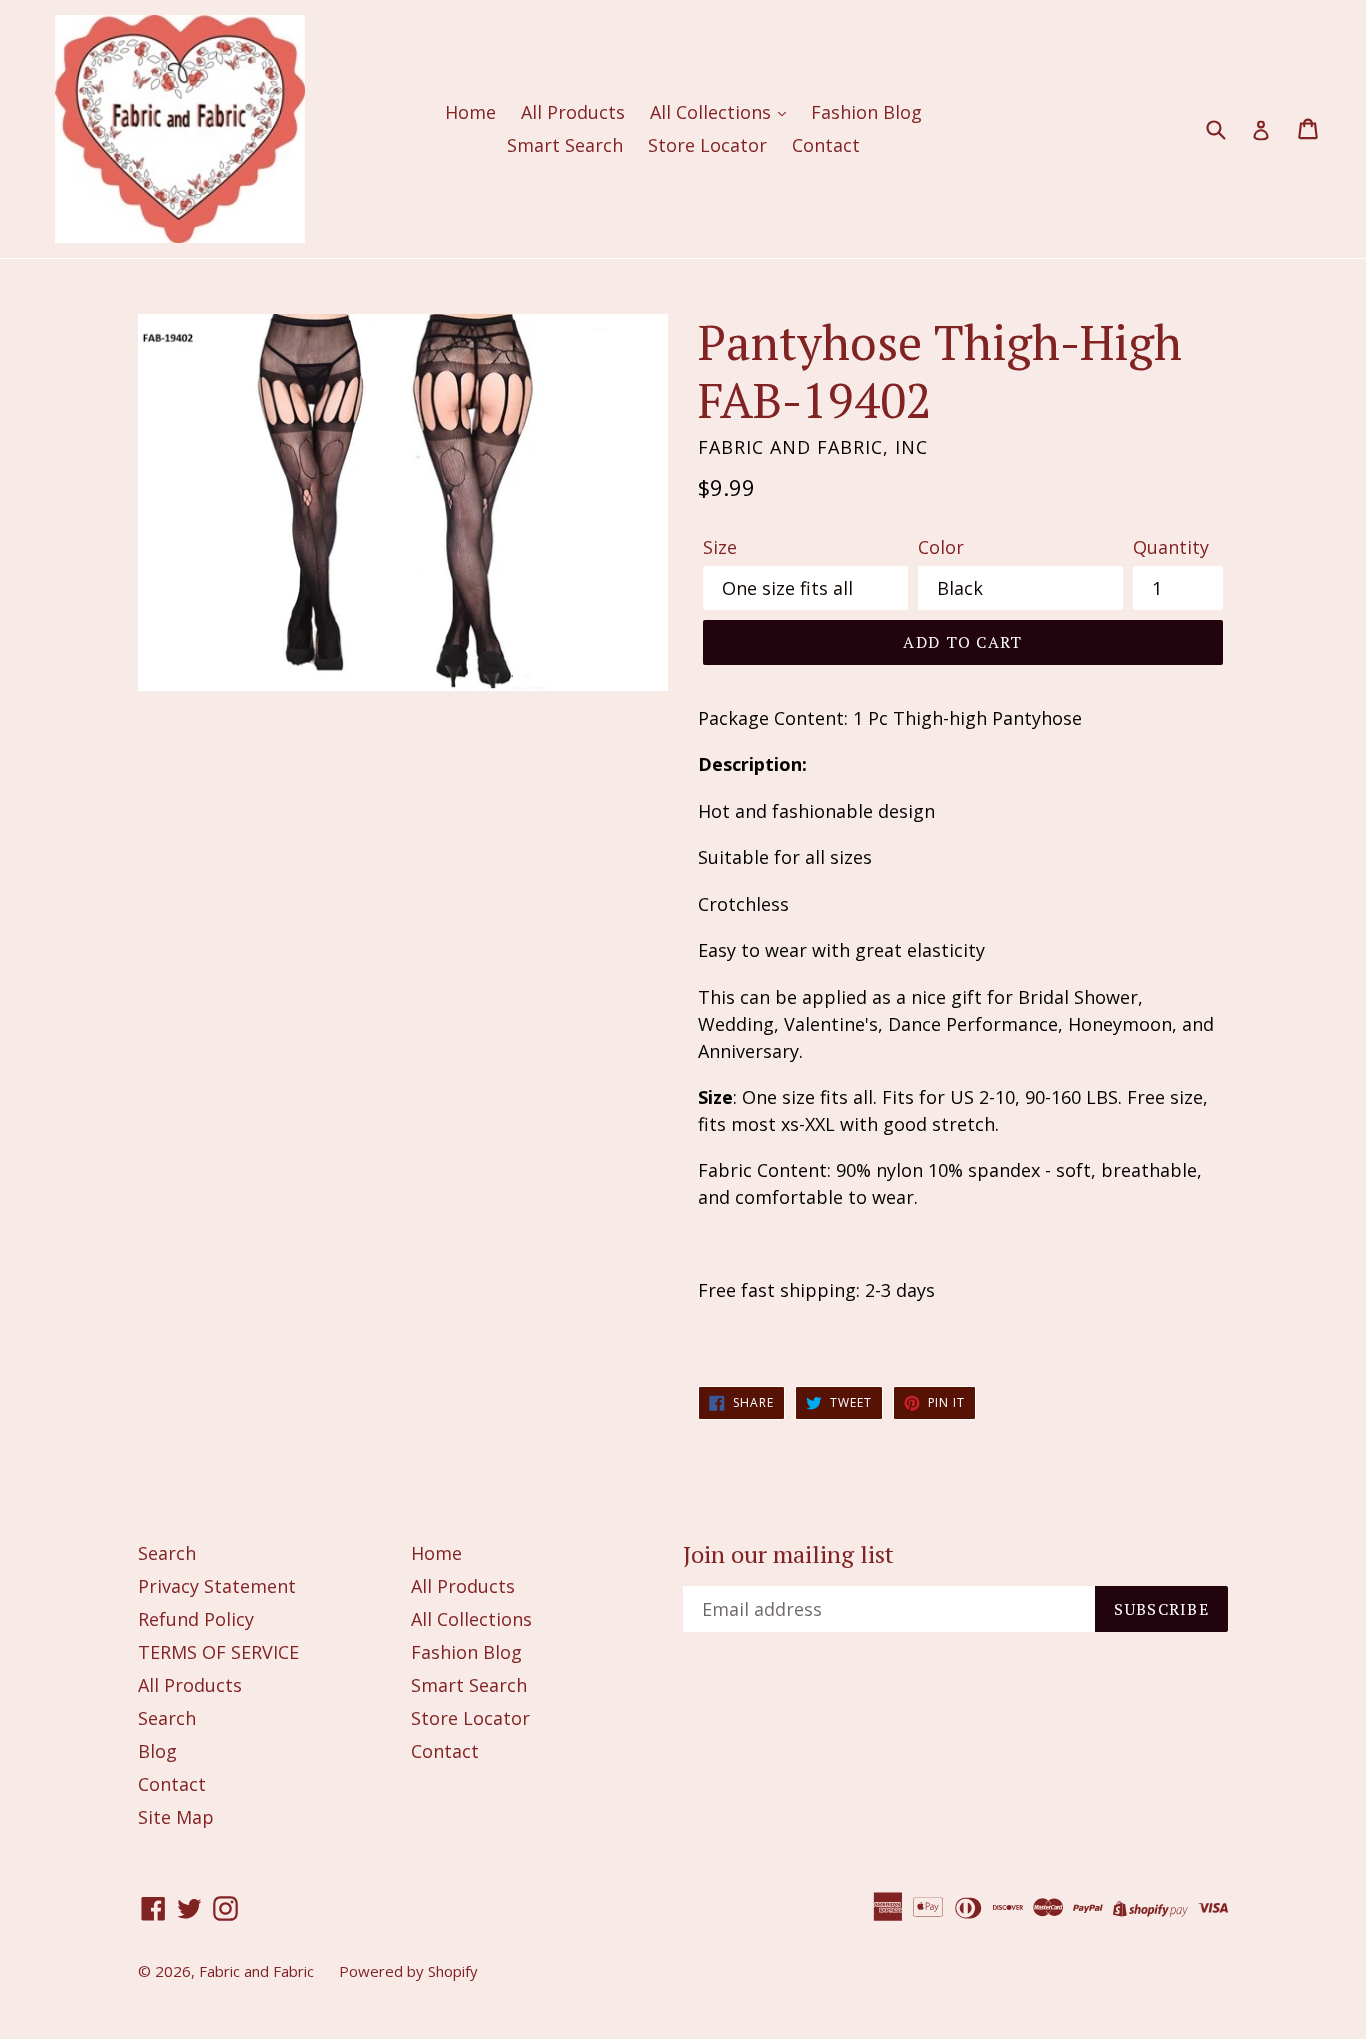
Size (720, 547)
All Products (573, 112)
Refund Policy (196, 1619)
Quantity (1171, 547)
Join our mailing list (788, 1554)
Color (941, 547)
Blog (157, 1751)
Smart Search (565, 145)
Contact (826, 145)
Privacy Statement (217, 1586)
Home (470, 112)
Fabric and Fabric (256, 1971)
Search (167, 1553)
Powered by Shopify (408, 1971)
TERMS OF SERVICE (218, 1652)
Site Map (176, 1817)
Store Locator (707, 145)
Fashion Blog (866, 112)
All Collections (713, 112)
